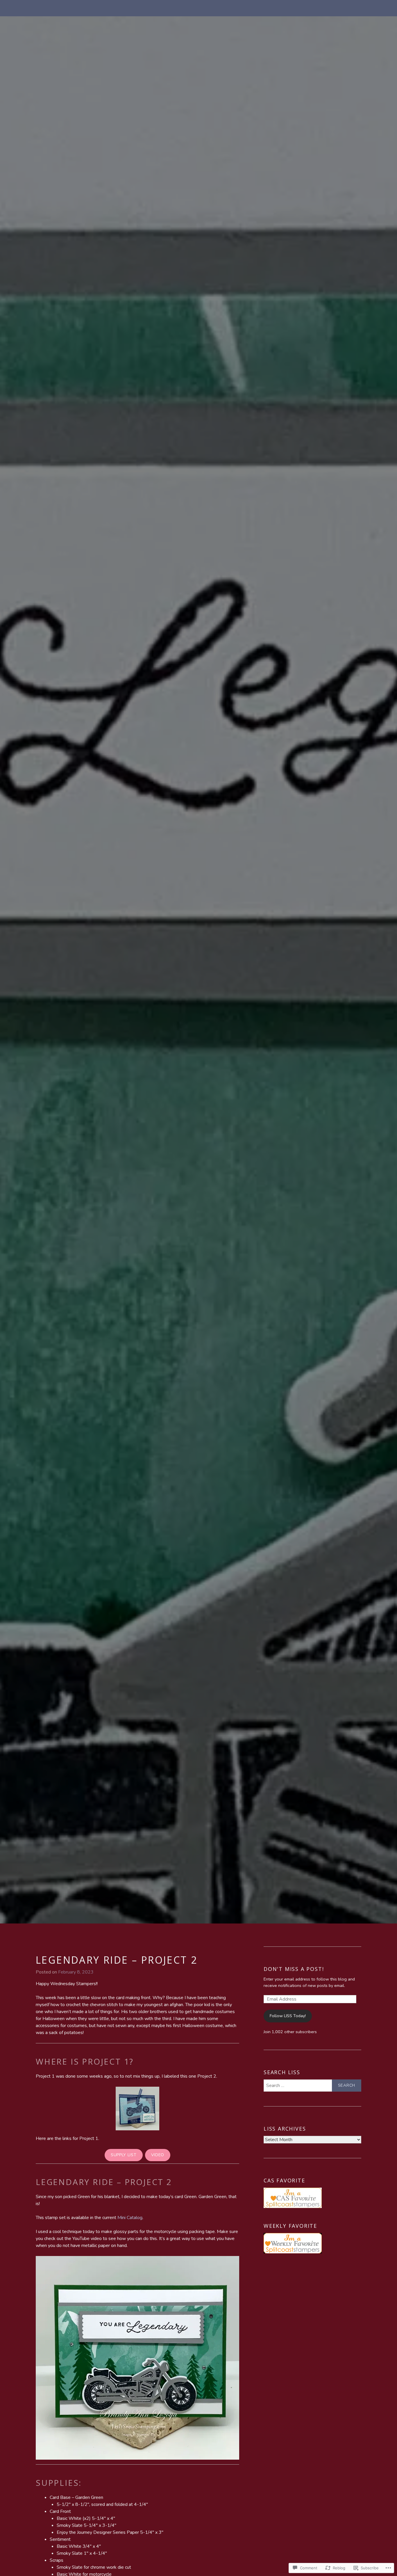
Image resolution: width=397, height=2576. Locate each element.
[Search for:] (312, 2086)
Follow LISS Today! (288, 2016)
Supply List (124, 2155)
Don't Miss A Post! (294, 1969)
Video (158, 2155)
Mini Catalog (130, 2218)
